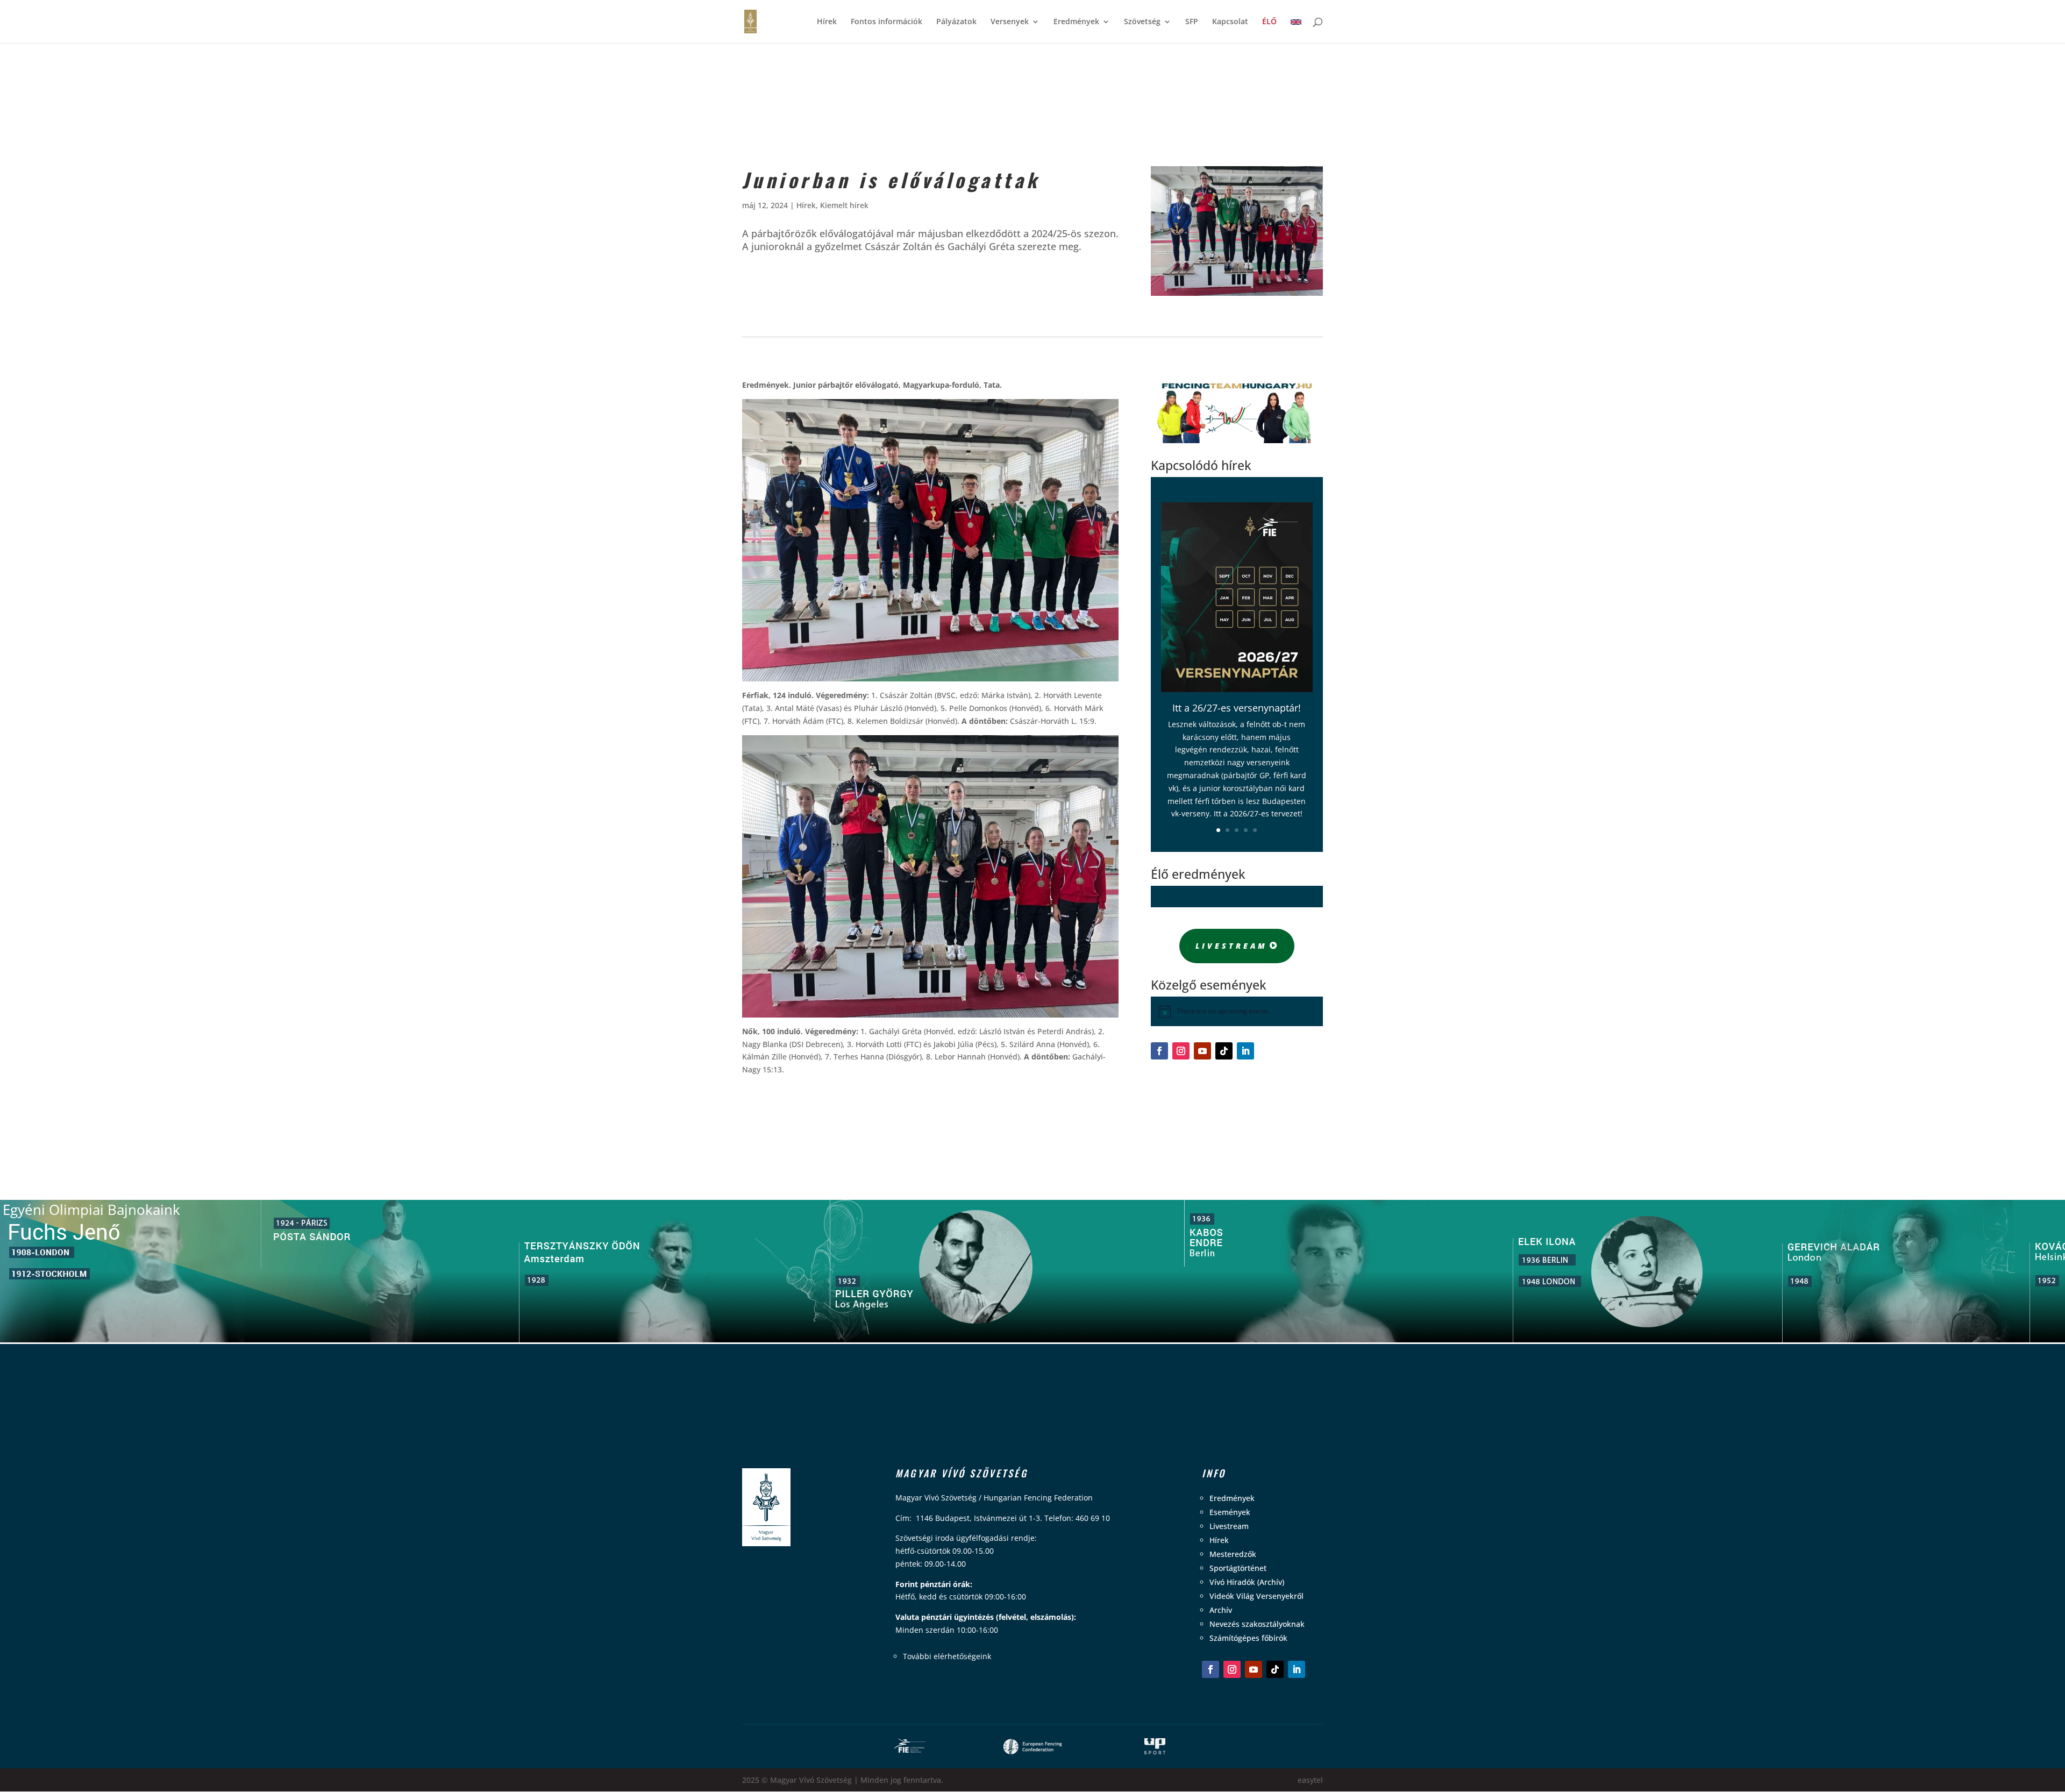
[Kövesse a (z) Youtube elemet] (1202, 1051)
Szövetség (1142, 22)
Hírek (827, 22)
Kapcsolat (1230, 22)
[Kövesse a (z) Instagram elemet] (1181, 1051)
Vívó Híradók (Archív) (1247, 1582)
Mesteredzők (1233, 1554)
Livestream (1231, 946)
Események (1230, 1512)
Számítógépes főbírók (1248, 1638)
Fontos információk (886, 22)
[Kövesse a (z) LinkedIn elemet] (1245, 1051)
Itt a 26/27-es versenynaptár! (1237, 708)
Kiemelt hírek (844, 205)
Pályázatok (956, 22)
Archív (1221, 1610)
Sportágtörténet (1238, 1568)
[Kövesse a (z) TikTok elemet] (1224, 1051)
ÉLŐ (1269, 22)
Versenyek (1010, 22)
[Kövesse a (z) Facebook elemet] (1159, 1051)
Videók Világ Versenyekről (1256, 1596)
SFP (1192, 22)
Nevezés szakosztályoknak (1257, 1624)
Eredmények (1076, 22)
